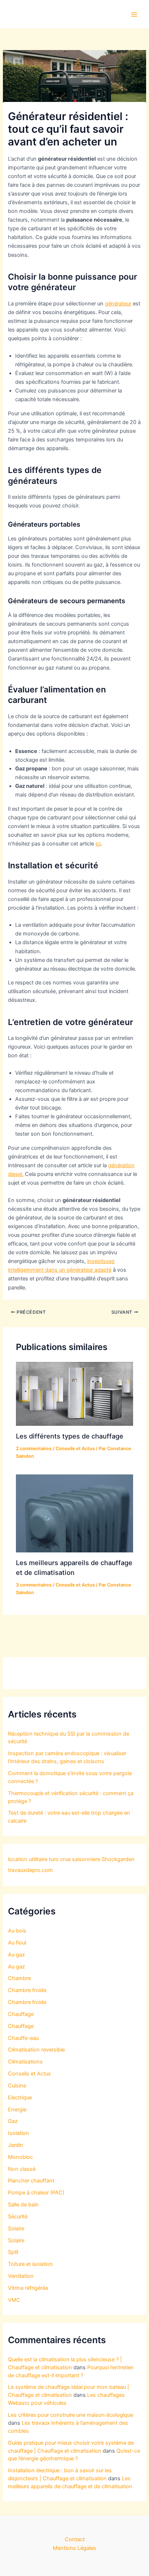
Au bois (17, 1931)
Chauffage (21, 2014)
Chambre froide (27, 1990)
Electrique (20, 2098)
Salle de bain (23, 2205)
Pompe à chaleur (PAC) (36, 2193)
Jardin (16, 2145)
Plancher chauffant (31, 2181)
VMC (14, 2300)
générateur (118, 304)
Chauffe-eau (23, 2038)
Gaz (13, 2121)
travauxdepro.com (30, 1870)
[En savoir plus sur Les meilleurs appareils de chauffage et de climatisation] (74, 1513)
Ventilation (21, 2276)
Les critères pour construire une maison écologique (71, 2415)
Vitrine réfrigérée (28, 2288)
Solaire (16, 2229)
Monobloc (20, 2157)
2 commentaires (34, 1449)
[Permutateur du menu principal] (134, 15)
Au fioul (17, 1943)
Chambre (19, 1978)
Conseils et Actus (75, 1449)
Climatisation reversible (36, 2050)
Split (13, 2252)
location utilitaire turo (33, 1859)
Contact (75, 2539)
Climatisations (25, 2062)
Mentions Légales (74, 2548)
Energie (17, 2110)
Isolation (18, 2133)
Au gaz (16, 1955)
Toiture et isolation (30, 2264)
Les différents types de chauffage (70, 1436)
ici (98, 844)
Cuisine (17, 2086)
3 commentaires (34, 1585)
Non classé (22, 2169)
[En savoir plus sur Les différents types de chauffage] (74, 1394)
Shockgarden (118, 1859)
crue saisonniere (80, 1859)
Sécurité (18, 2217)
